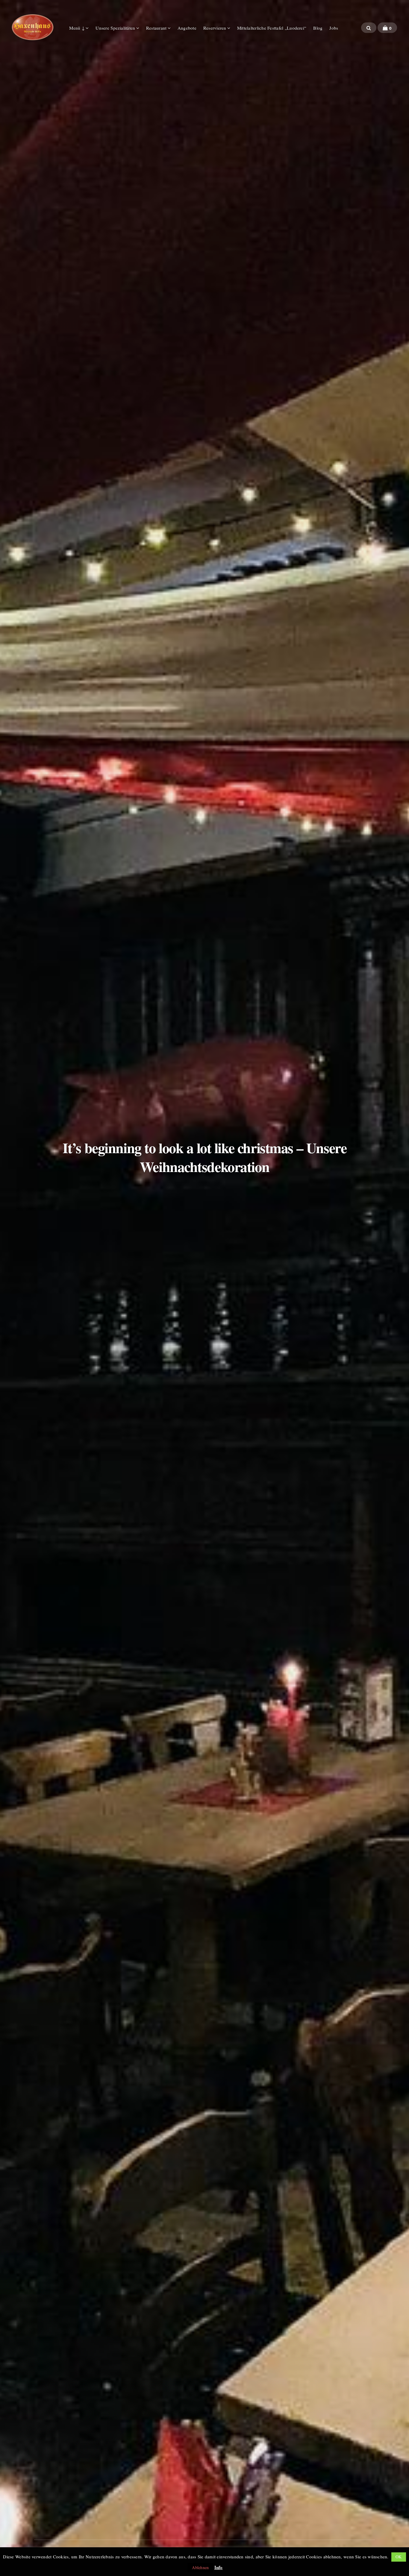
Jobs (334, 28)
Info (219, 2567)
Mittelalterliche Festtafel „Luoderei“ (272, 28)
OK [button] (399, 2557)
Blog (318, 28)
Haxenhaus (33, 27)
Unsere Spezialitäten (115, 28)
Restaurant (156, 28)
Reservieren (215, 28)
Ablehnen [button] (200, 2567)
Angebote (187, 28)
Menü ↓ (77, 28)
